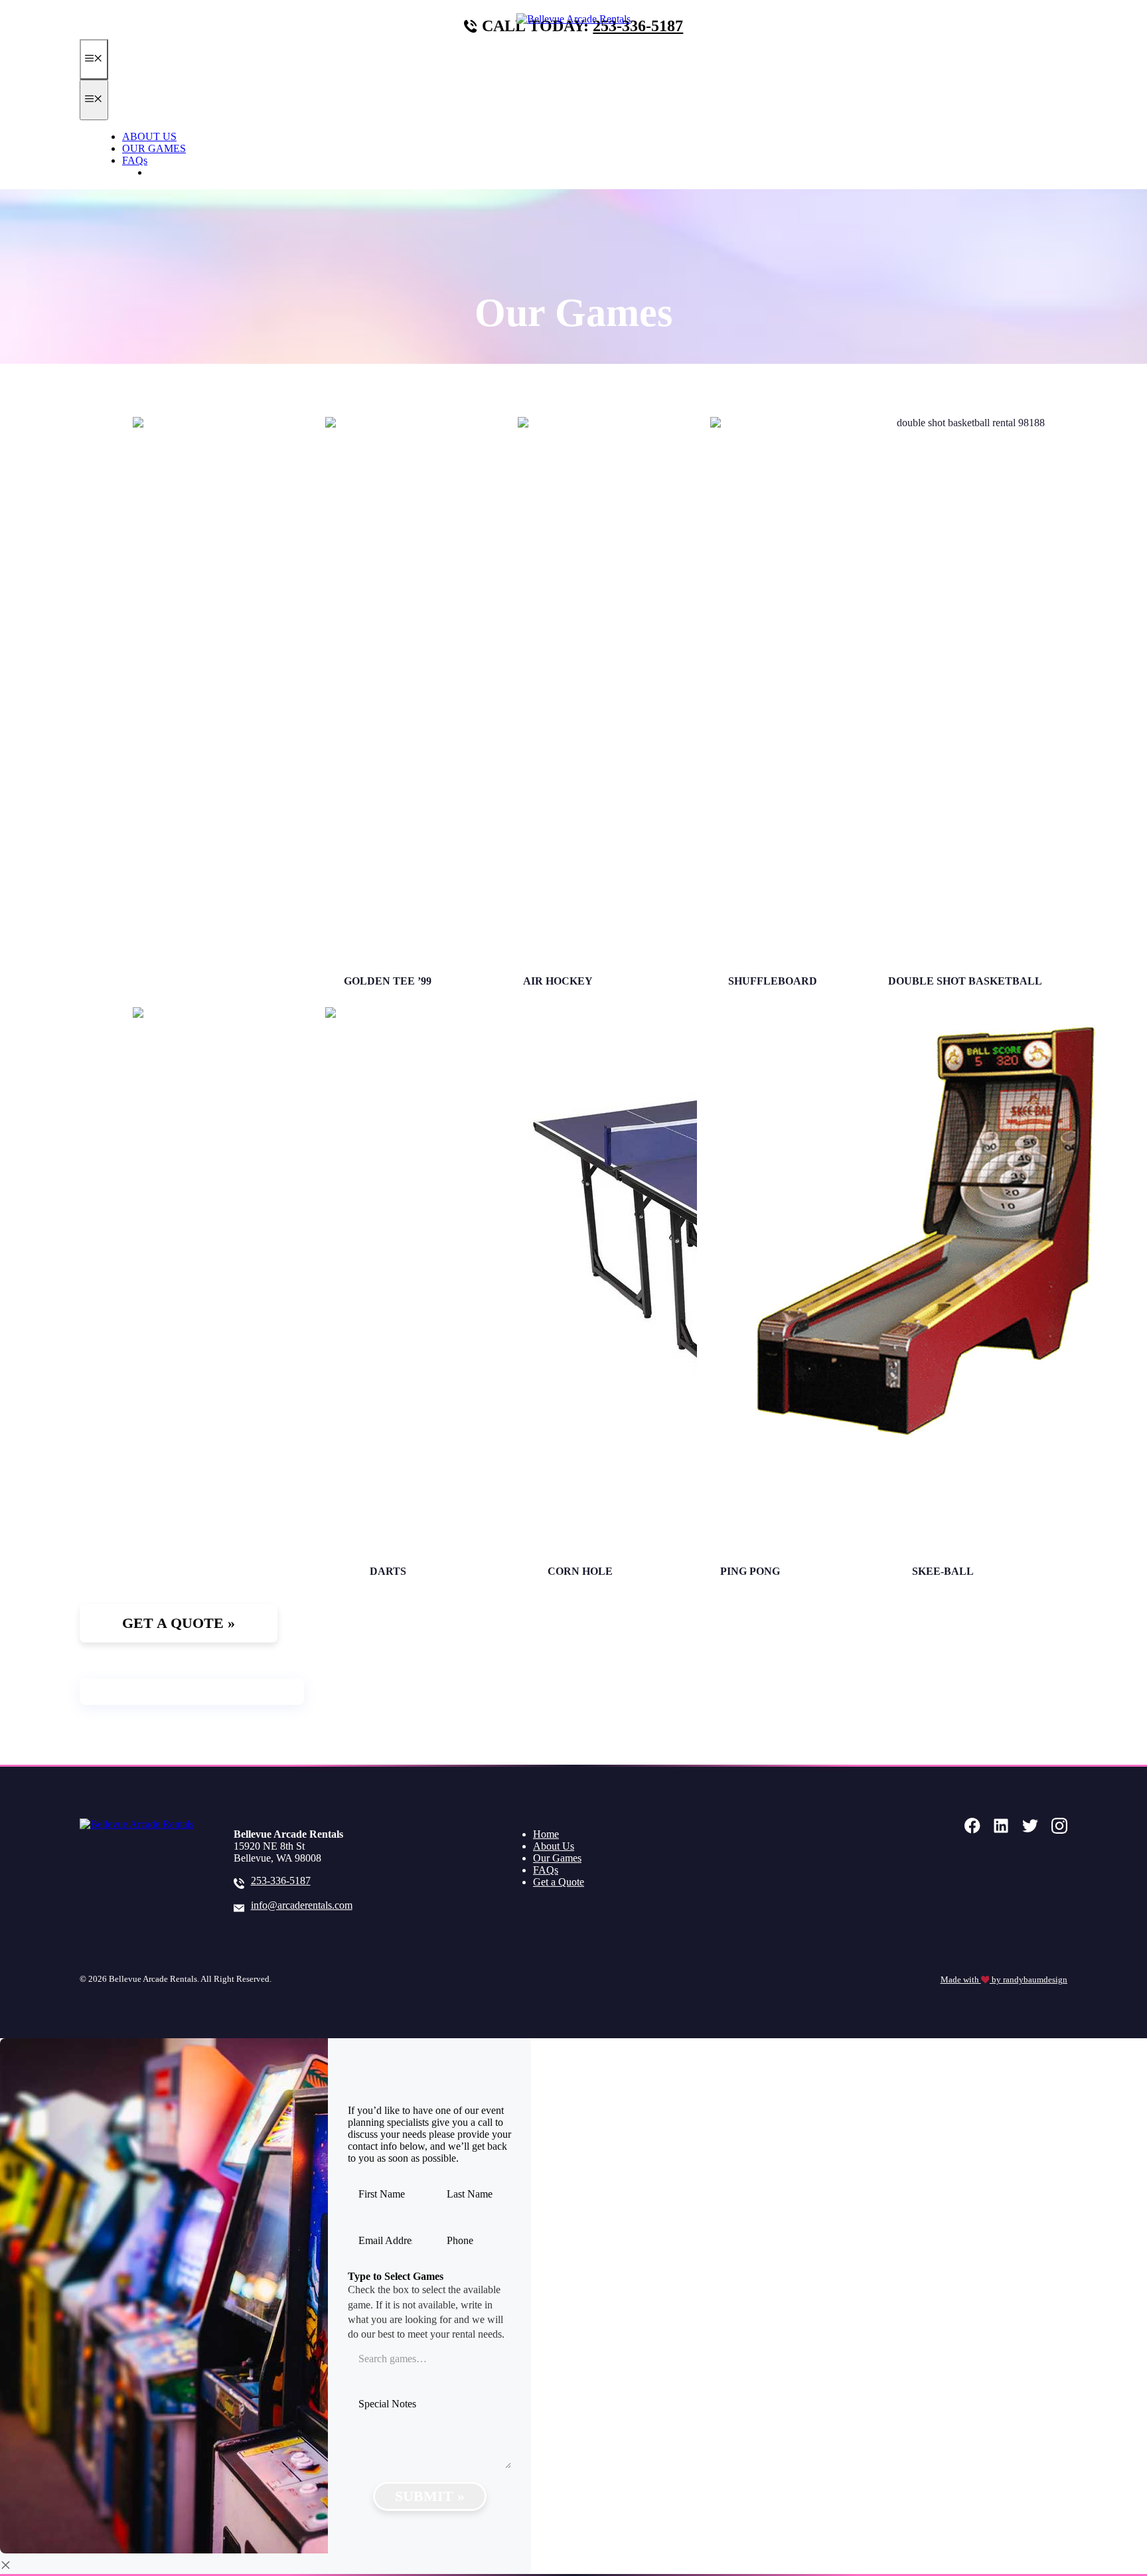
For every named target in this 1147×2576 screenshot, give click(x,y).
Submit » (430, 2496)
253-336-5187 (638, 26)
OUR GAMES (154, 148)
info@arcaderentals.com (302, 1905)
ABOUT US (149, 136)
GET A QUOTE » (188, 172)
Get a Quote (559, 1882)
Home (546, 1834)
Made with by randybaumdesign (1004, 1980)
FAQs (135, 160)
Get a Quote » (179, 1623)
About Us (554, 1846)
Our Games (557, 1858)
